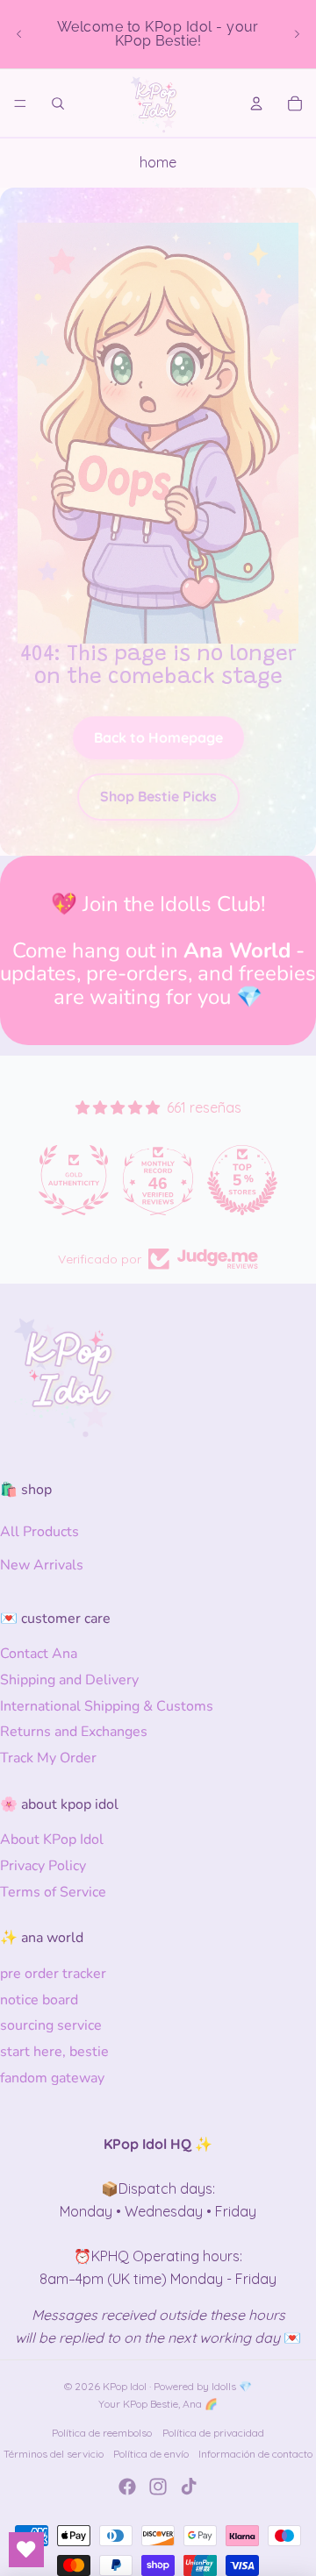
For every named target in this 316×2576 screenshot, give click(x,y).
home (158, 162)
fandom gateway (52, 2078)
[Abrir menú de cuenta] (256, 103)
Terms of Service (53, 1892)
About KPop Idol (52, 1839)
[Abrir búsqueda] (58, 103)
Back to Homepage (158, 737)
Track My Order (48, 1758)
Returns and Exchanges (74, 1732)
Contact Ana (39, 1654)
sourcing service (51, 2025)
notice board (39, 2000)
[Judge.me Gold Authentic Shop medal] (74, 1180)
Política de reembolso (102, 2433)
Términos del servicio (54, 2454)
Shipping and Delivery (69, 1680)
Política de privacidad (213, 2433)
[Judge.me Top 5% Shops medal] (242, 1180)
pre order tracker (53, 1974)
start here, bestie (54, 2052)
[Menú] (20, 103)
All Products (39, 1532)
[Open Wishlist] (26, 2550)
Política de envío (151, 2454)
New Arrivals (42, 1565)
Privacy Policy (43, 1866)
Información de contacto (255, 2454)
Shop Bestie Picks (158, 796)
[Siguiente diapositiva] (297, 34)
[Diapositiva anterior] (19, 34)
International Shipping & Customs (107, 1706)
